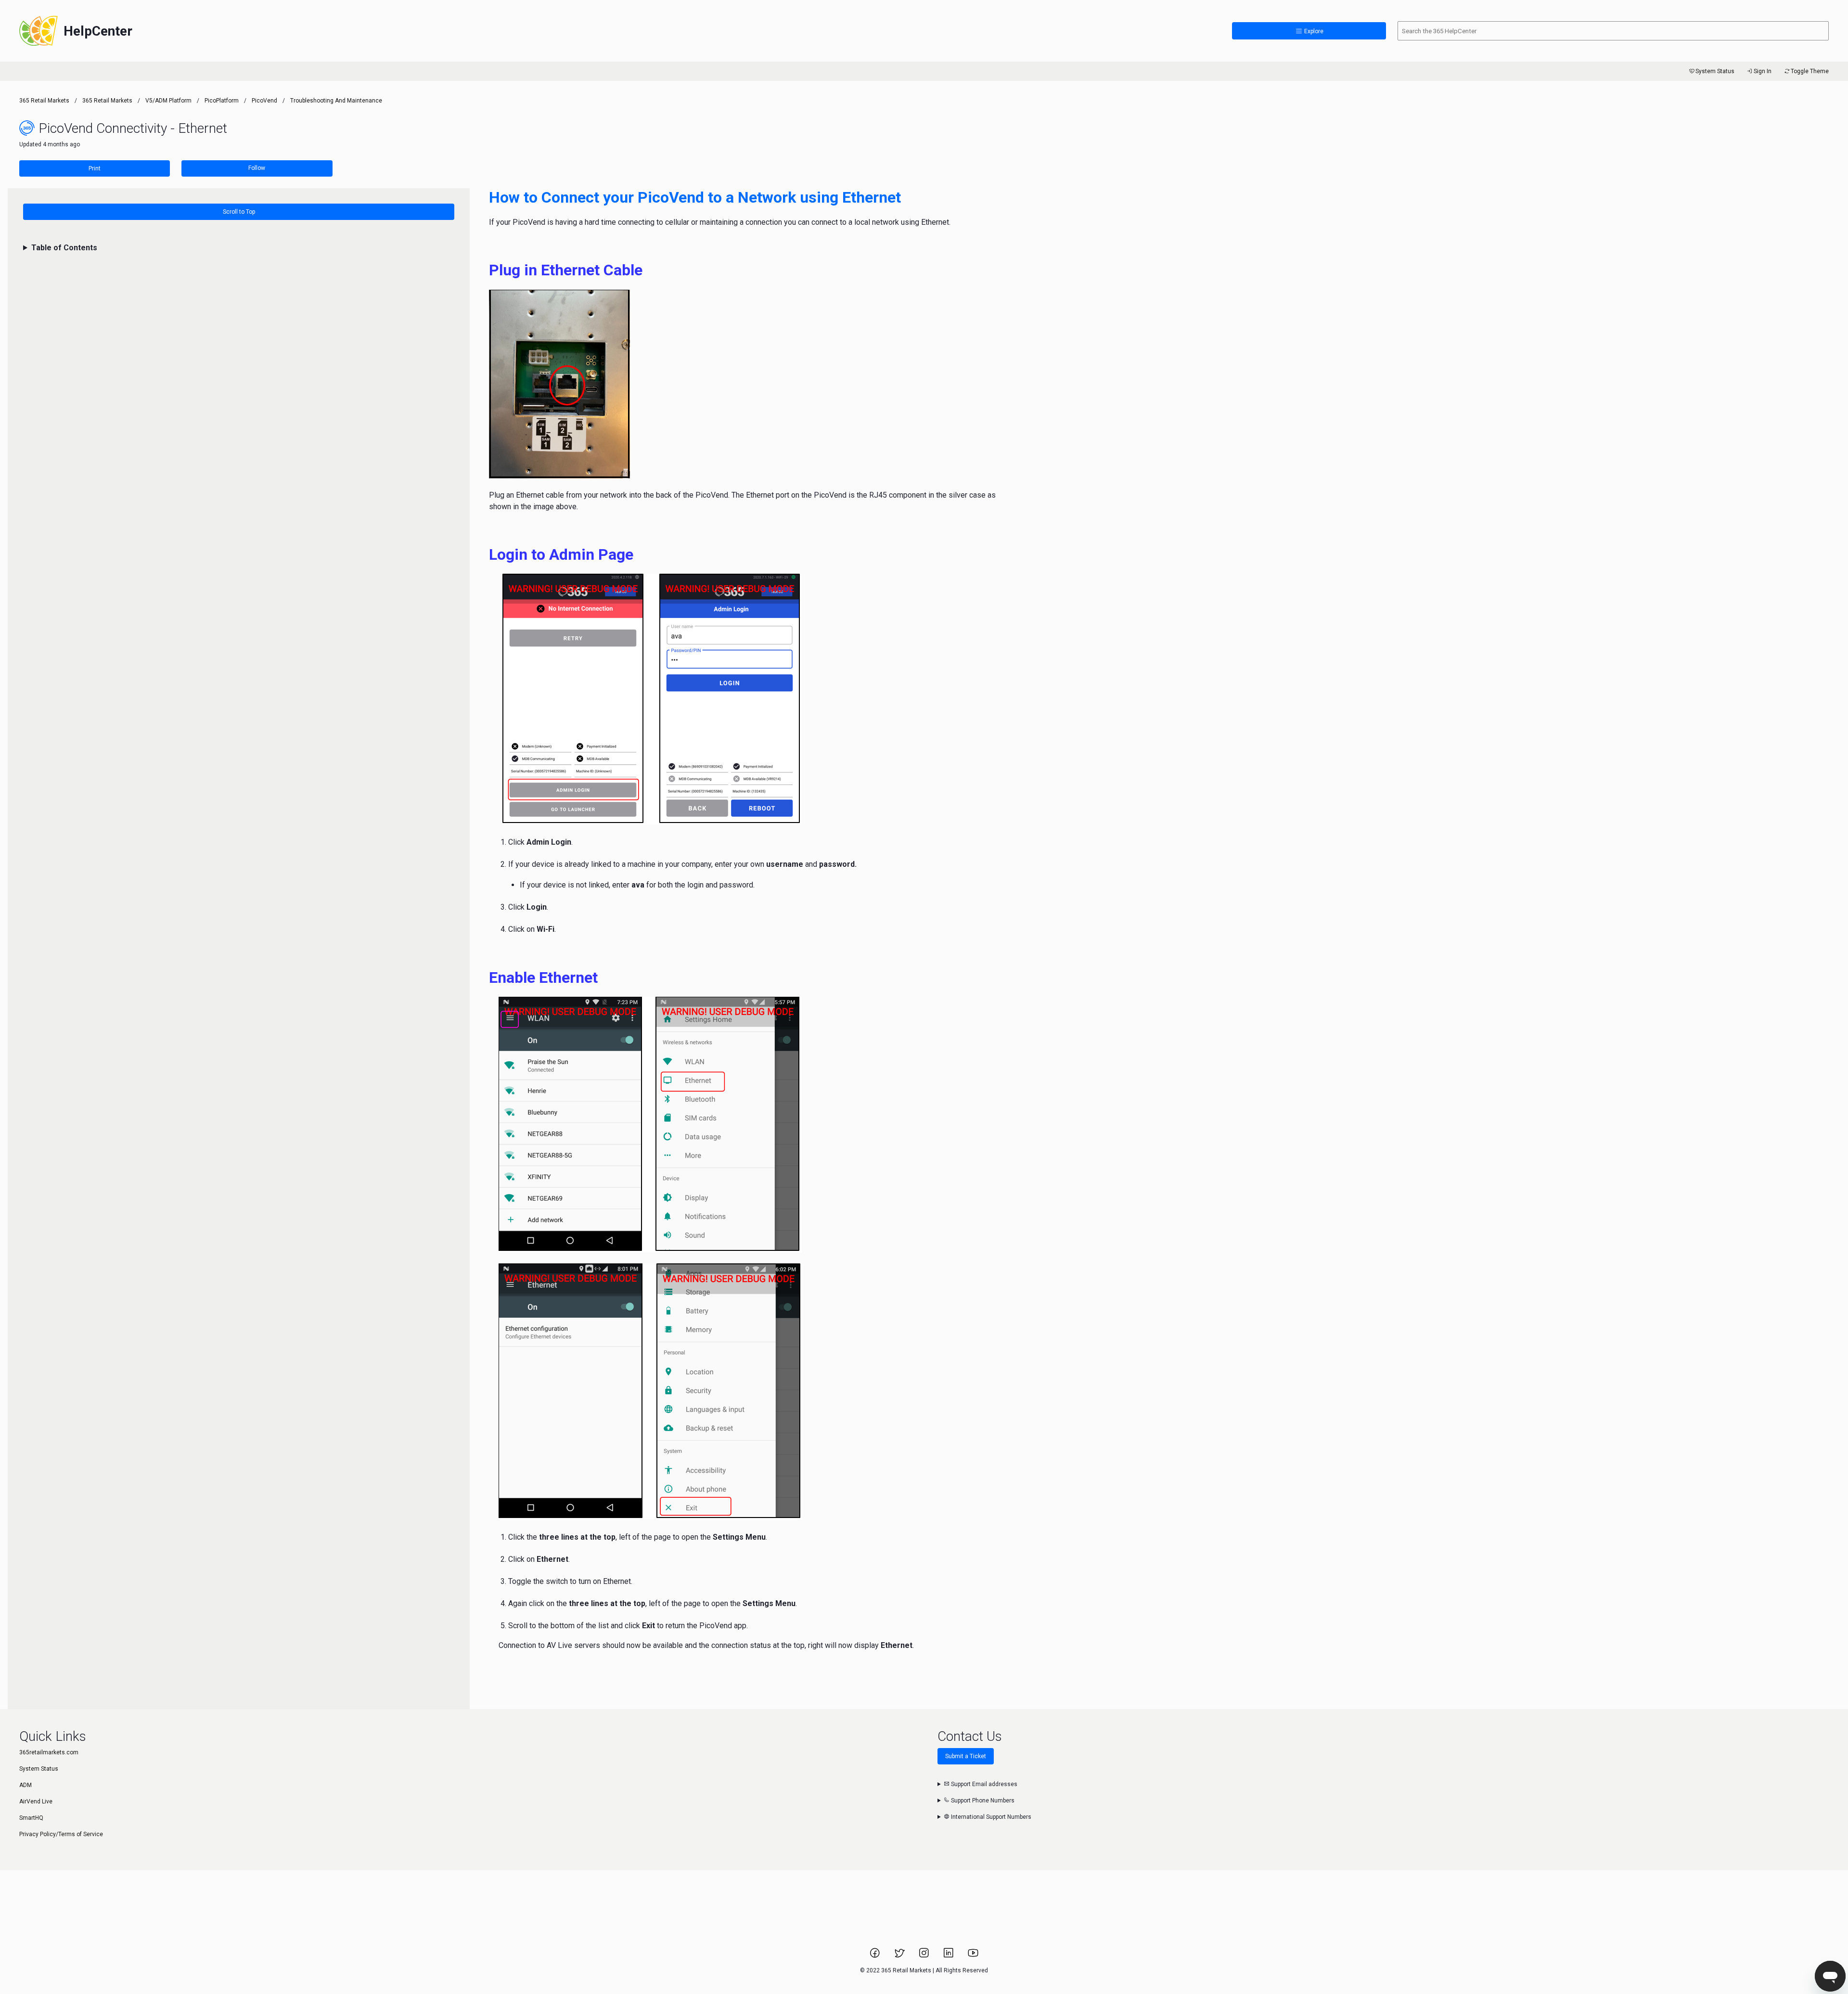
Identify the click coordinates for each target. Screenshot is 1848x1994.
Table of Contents (64, 248)
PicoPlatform (222, 101)
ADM (26, 1785)
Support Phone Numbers (982, 1801)
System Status (1715, 71)
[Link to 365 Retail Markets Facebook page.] (876, 1956)
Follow (257, 168)
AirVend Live (36, 1801)
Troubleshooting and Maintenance (336, 101)
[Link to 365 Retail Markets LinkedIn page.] (949, 1956)
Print (95, 168)
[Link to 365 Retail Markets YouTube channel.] (973, 1956)
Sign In (1763, 71)
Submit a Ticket (966, 1756)
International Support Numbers (990, 1817)
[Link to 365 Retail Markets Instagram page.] (925, 1956)
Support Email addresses (983, 1784)
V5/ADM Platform (168, 101)
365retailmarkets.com (49, 1752)
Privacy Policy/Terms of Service (61, 1834)
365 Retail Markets (44, 101)
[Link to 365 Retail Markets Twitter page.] (900, 1956)
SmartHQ (31, 1818)
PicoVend (264, 101)
